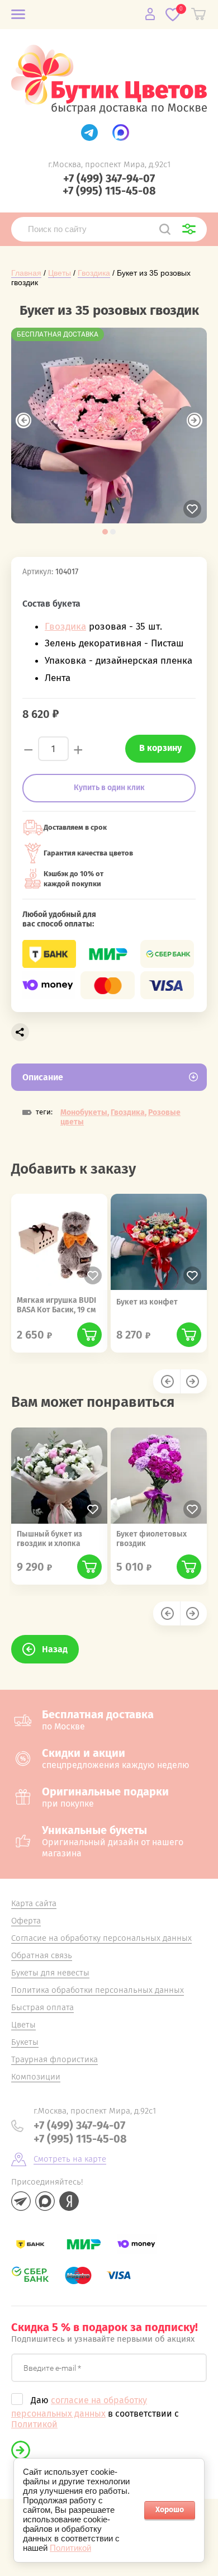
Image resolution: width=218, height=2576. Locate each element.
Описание (43, 1077)
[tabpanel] (109, 426)
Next (195, 420)
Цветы (60, 273)
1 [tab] (105, 532)
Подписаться (21, 2450)
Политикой (34, 2424)
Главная (26, 273)
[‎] (89, 133)
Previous (23, 420)
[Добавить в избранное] (192, 509)
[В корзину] (89, 1335)
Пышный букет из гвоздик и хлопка (49, 1539)
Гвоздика (94, 273)
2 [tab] (113, 532)
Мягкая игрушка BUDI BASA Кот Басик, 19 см (56, 1305)
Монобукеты (84, 1112)
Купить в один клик (109, 788)
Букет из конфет (147, 1302)
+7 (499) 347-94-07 (109, 178)
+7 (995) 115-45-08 (109, 191)
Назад (55, 1649)
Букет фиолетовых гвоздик (151, 1539)
